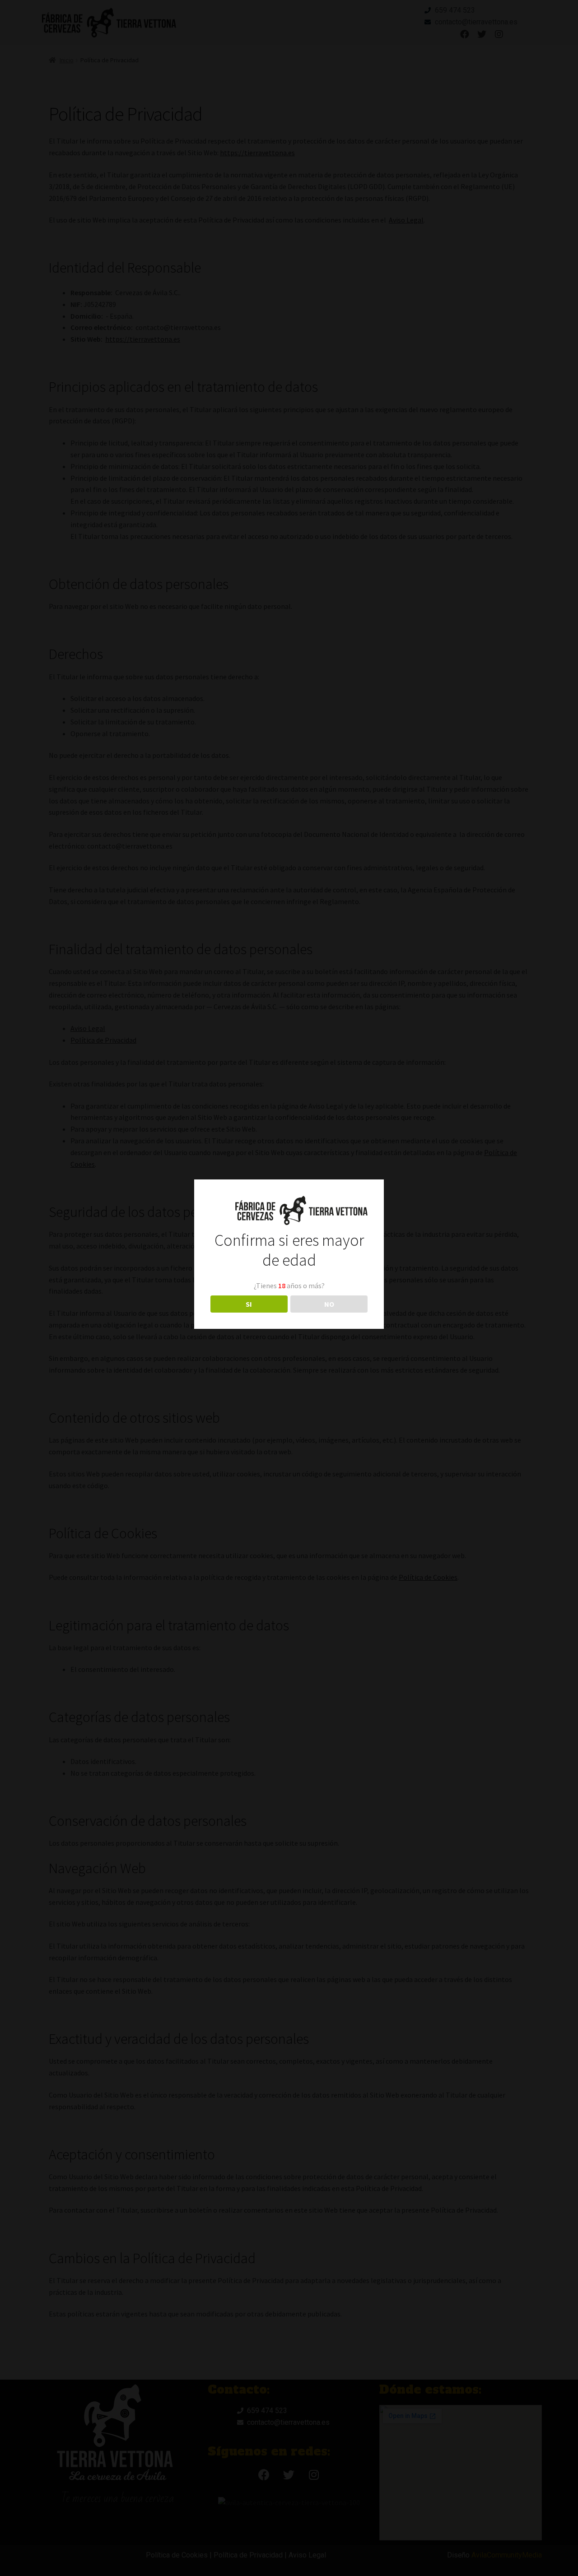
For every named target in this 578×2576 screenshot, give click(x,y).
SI (249, 1304)
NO (329, 1304)
